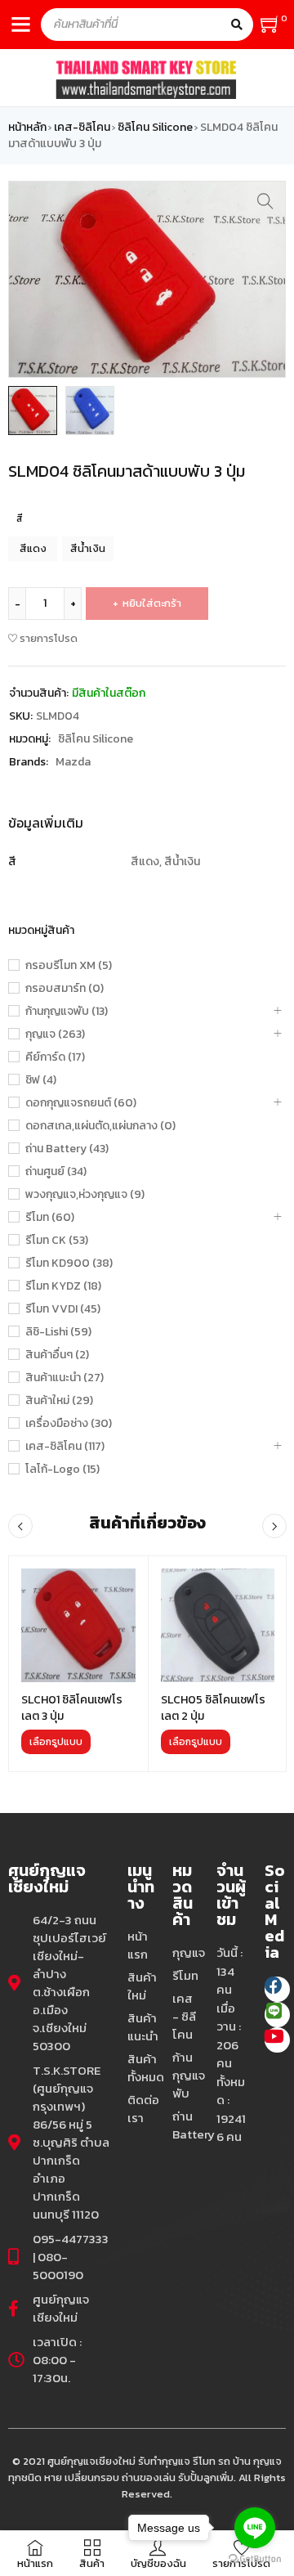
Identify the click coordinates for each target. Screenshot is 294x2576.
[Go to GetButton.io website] (255, 2559)
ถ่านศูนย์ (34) (56, 1172)
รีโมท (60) (50, 1218)
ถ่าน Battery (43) (67, 1149)
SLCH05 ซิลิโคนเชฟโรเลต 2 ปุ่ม (213, 1708)
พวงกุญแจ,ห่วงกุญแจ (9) (85, 1195)
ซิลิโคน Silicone (155, 128)
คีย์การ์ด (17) (55, 1057)
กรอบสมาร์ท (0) (65, 989)
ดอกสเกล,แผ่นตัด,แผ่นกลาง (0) (100, 1126)
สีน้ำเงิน (88, 548)
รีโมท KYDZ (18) (63, 1286)
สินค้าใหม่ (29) (59, 1401)
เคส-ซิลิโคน (82, 128)
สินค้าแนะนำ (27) (65, 1378)
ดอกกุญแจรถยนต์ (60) (81, 1103)
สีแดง (33, 548)
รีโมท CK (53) (57, 1241)
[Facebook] (277, 1989)
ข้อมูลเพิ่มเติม (46, 823)
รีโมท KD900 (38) (69, 1263)
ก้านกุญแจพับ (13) (67, 1012)
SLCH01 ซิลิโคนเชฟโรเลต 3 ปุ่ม (72, 1708)
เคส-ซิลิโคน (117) (65, 1447)
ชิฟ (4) (41, 1080)
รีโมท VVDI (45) (63, 1309)
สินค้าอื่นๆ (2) (57, 1355)
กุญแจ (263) (55, 1034)
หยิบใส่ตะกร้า (152, 603)
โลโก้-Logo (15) (62, 1470)
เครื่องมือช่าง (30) (69, 1424)
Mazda (73, 762)
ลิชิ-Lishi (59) (58, 1332)
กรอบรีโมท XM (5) (69, 966)
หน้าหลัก (27, 128)
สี (20, 518)
